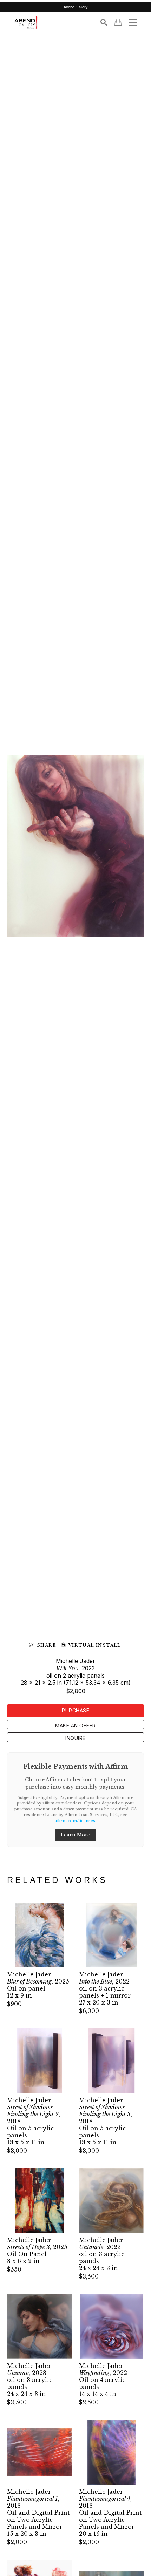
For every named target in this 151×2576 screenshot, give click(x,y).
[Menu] (133, 22)
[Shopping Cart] (118, 22)
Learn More (75, 1835)
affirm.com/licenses (75, 1821)
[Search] (104, 22)
